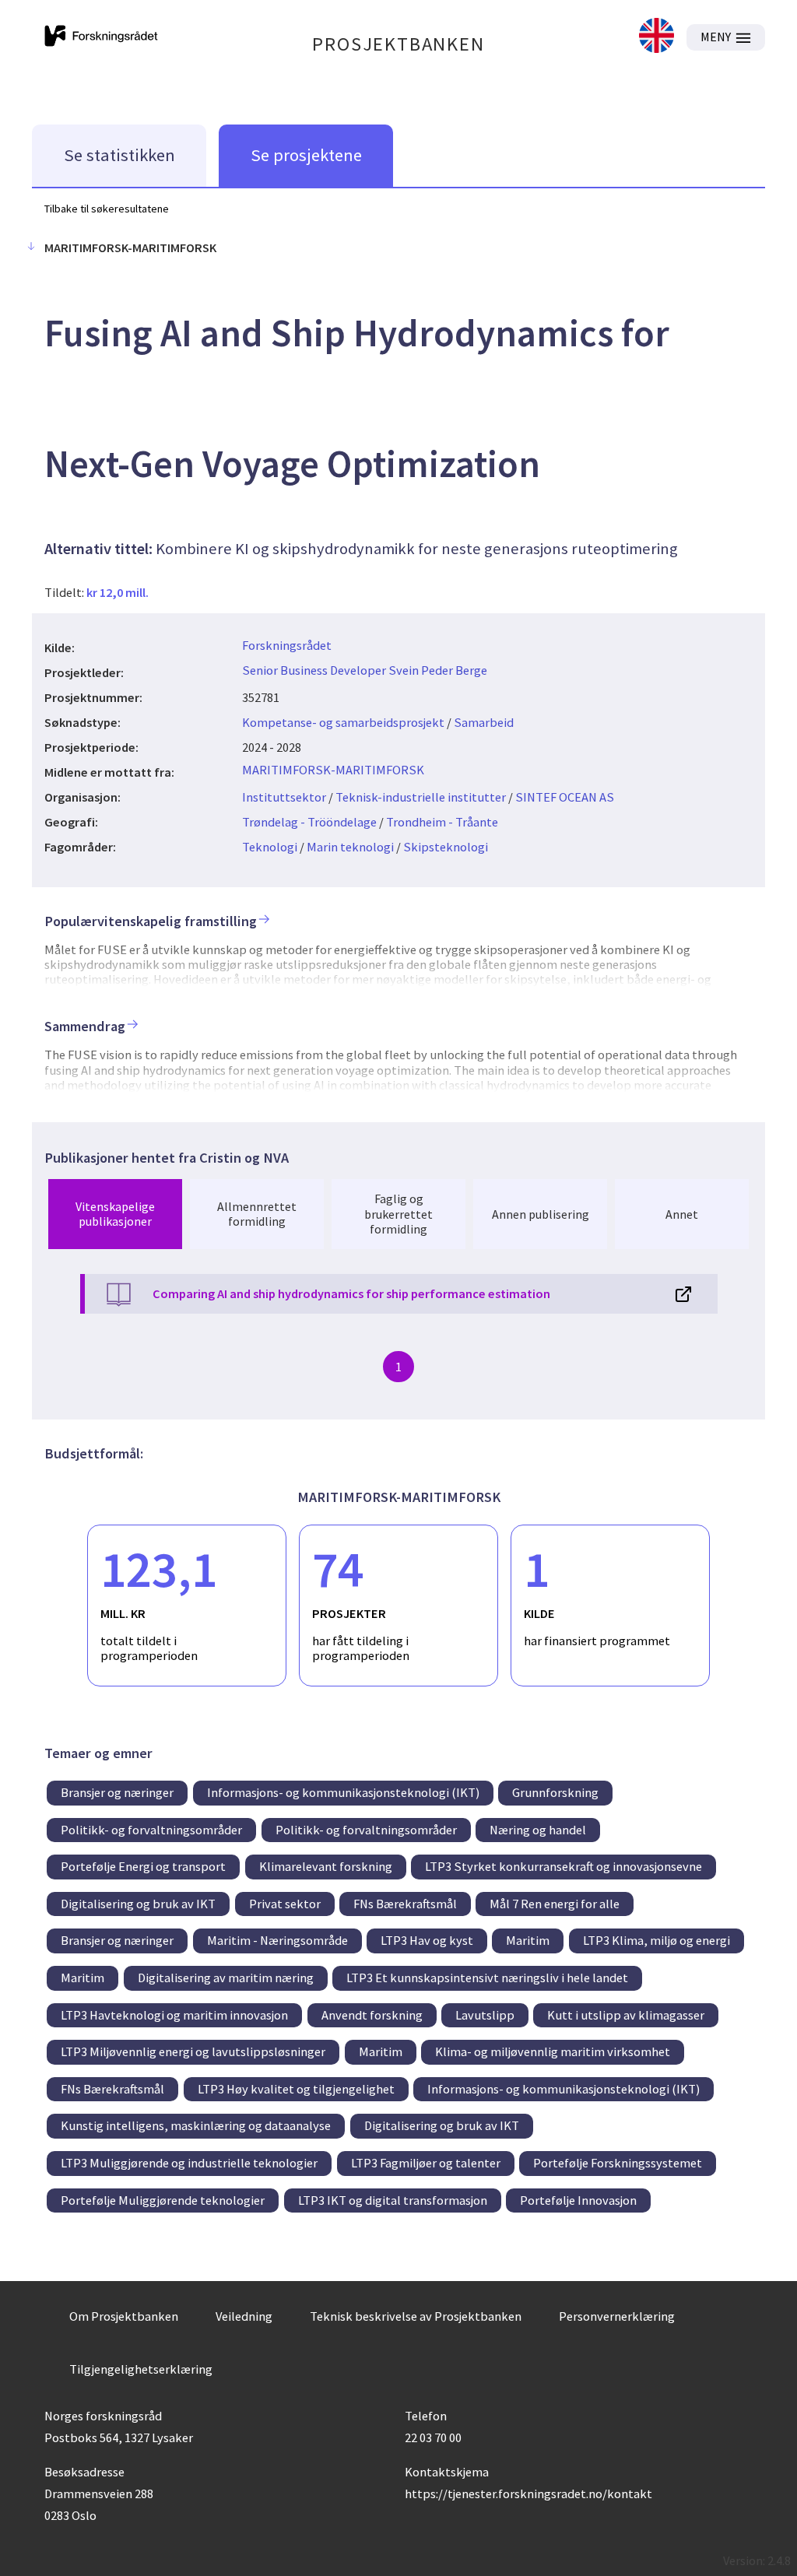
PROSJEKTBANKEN (398, 44)
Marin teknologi (350, 847)
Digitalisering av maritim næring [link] (226, 1978)
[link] (657, 37)
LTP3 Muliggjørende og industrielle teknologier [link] (189, 2163)
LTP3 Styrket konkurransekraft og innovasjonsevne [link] (564, 1866)
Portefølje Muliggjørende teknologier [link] (163, 2200)
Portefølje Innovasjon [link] (578, 2200)
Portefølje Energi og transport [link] (143, 1866)
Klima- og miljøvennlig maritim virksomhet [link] (553, 2051)
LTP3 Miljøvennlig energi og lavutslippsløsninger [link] (193, 2051)
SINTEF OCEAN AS (565, 797)
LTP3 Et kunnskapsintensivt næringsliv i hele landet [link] (487, 1978)
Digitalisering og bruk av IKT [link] (138, 1904)
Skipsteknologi (446, 847)
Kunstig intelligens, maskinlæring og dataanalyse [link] (196, 2125)
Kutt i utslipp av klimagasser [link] (626, 2015)
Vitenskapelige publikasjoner (115, 1214)
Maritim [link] (528, 1940)
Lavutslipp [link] (485, 2015)
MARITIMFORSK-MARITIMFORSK (333, 770)
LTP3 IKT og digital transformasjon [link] (393, 2200)
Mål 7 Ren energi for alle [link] (555, 1904)
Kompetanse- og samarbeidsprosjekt (343, 722)
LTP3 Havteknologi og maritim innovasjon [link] (174, 2015)
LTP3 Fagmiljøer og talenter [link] (426, 2163)
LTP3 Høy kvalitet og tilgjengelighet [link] (296, 2089)
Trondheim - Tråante (442, 822)
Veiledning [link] (244, 2316)
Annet (682, 1214)
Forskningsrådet (287, 645)
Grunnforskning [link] (555, 1792)
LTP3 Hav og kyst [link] (427, 1940)
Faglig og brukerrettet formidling (398, 1213)
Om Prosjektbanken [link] (124, 2316)
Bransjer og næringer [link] (117, 1792)
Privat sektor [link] (285, 1904)
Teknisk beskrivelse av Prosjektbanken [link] (416, 2316)
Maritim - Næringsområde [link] (277, 1940)
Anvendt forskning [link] (372, 2015)
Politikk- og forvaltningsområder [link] (151, 1830)
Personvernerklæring (617, 2316)
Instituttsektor (284, 797)
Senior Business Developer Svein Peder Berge (365, 670)
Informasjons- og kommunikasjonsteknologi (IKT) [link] (343, 1792)
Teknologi (270, 847)
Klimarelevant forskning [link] (326, 1866)
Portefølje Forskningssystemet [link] (618, 2163)
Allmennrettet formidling (257, 1214)
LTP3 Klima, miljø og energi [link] (657, 1940)
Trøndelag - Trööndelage (309, 822)
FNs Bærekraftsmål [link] (405, 1904)
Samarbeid (484, 722)
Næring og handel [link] (538, 1830)
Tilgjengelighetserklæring (141, 2369)
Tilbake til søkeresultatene (107, 209)
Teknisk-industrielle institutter (421, 797)
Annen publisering (541, 1214)
